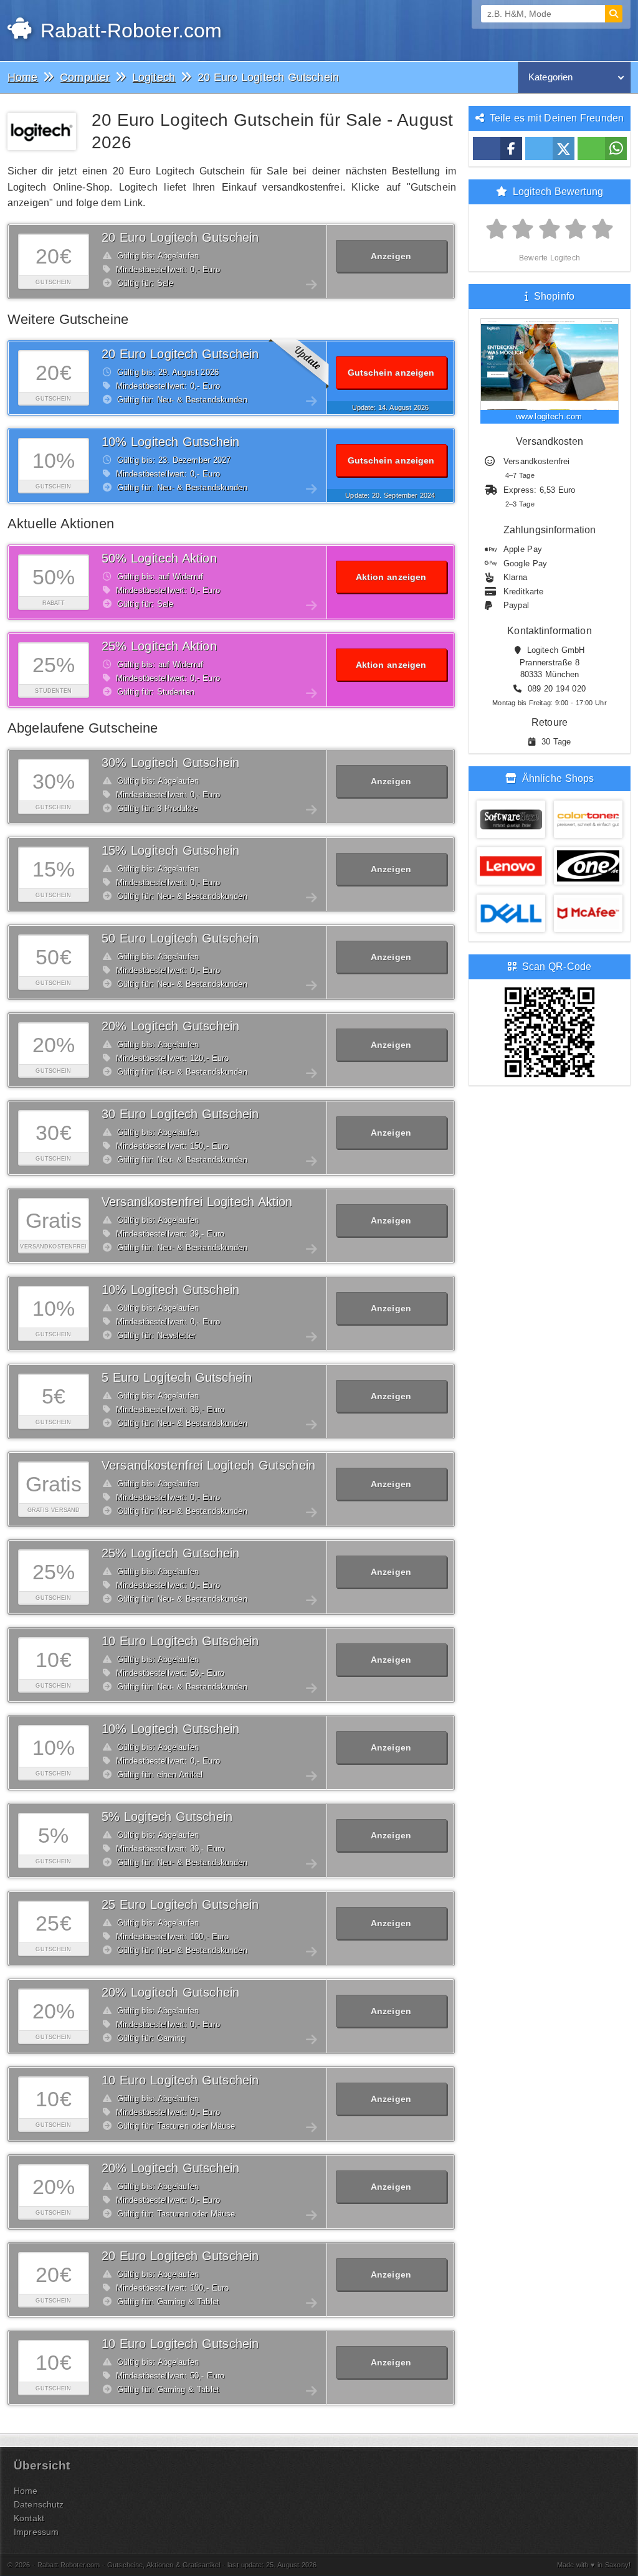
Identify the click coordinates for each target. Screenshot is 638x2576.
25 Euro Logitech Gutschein (180, 1904)
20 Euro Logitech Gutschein (180, 237)
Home (26, 2491)
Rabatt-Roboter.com (128, 31)
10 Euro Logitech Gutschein (180, 1641)
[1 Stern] (497, 230)
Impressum (36, 2532)
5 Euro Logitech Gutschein (177, 1377)
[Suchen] (614, 14)
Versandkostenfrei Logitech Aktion (197, 1202)
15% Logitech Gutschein (170, 850)
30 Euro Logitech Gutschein (180, 1114)
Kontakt (29, 2518)
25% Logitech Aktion (159, 646)
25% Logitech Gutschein (170, 1553)
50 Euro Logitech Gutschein (180, 938)
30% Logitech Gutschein (170, 763)
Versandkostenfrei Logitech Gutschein (208, 1465)
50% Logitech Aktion (159, 558)
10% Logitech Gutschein (170, 442)
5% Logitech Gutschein (167, 1817)
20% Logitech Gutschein (170, 1026)
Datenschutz (39, 2504)
